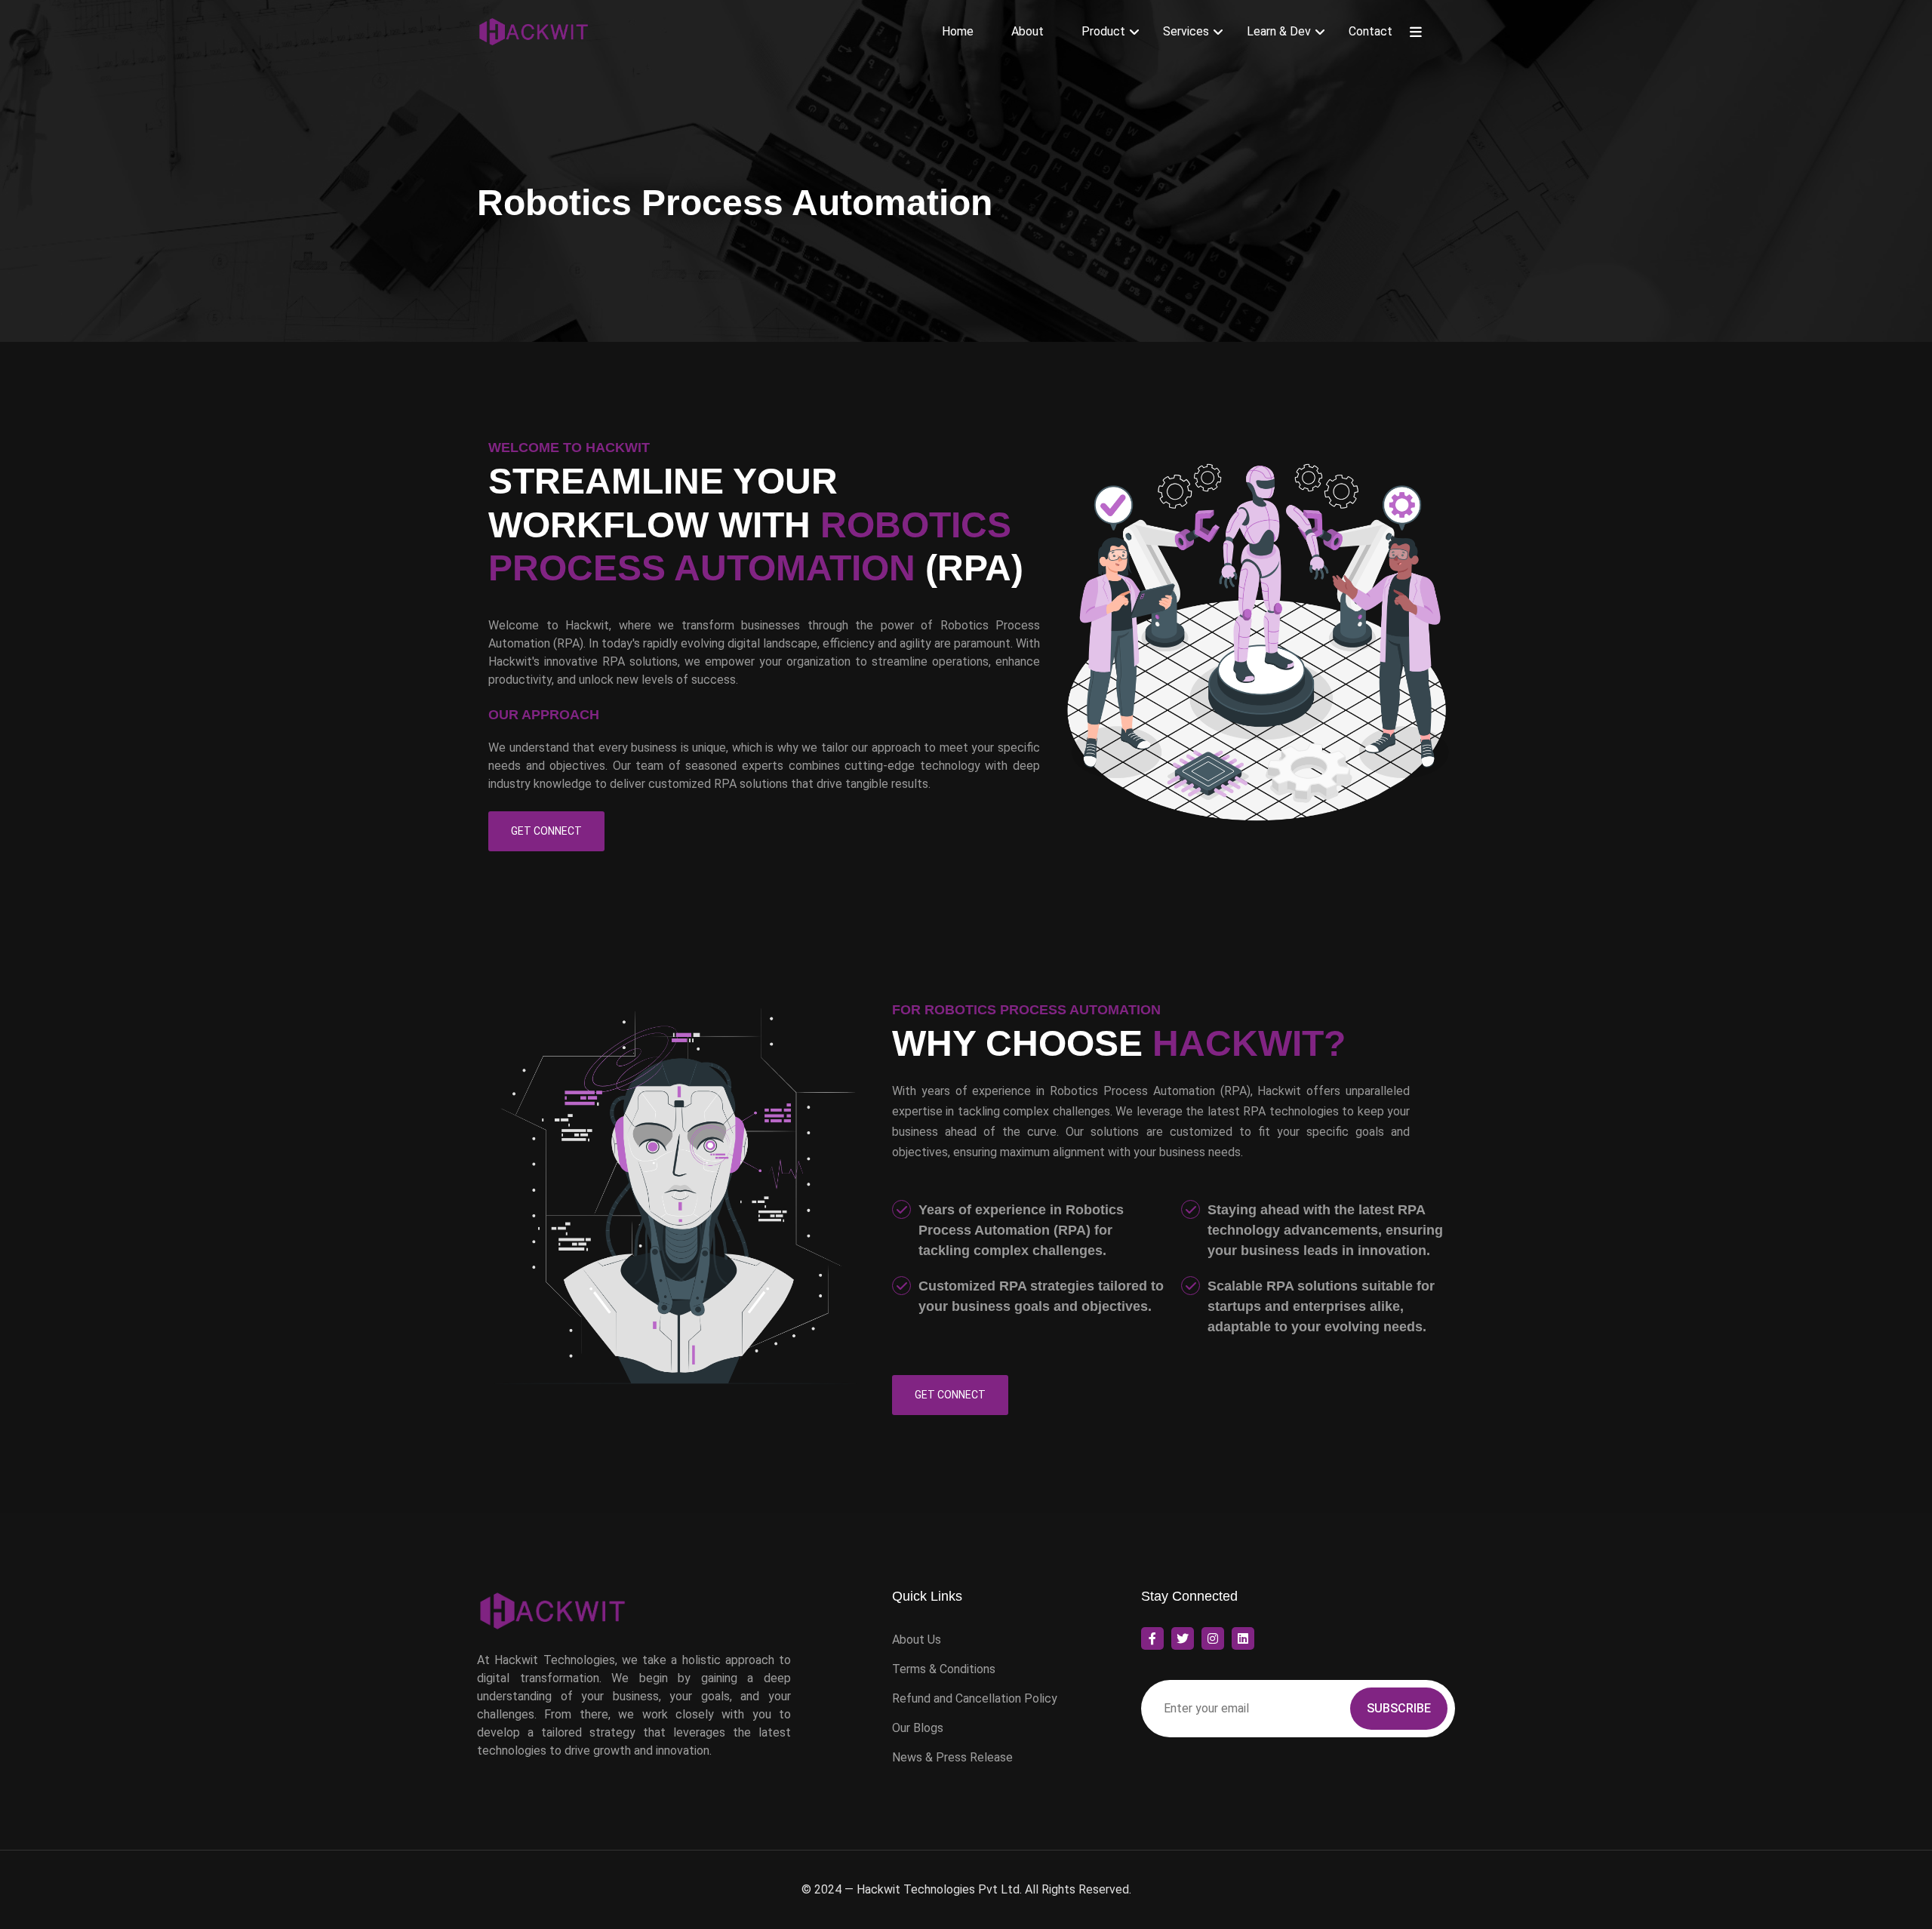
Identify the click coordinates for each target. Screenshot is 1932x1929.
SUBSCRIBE (1399, 1708)
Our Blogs (918, 1728)
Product (1103, 31)
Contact (1371, 31)
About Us (917, 1640)
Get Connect (546, 831)
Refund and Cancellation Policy (975, 1698)
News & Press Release (952, 1757)
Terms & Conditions (944, 1669)
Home (958, 31)
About (1028, 31)
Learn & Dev (1279, 31)
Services (1186, 31)
